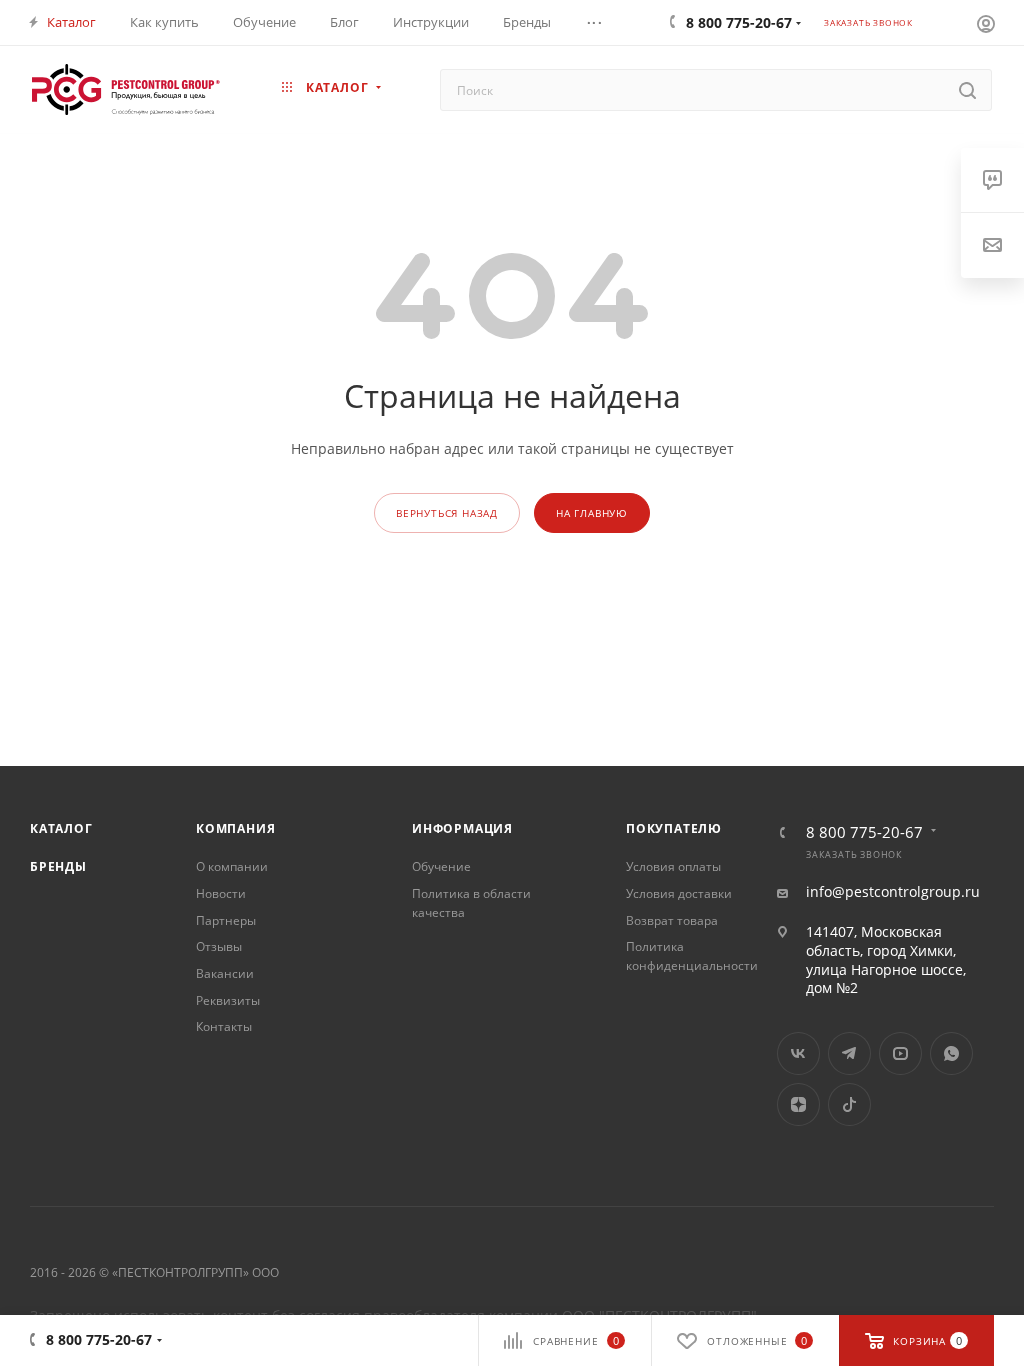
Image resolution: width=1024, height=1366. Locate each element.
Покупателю (674, 828)
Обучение (441, 866)
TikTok (849, 1104)
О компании (232, 866)
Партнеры (226, 920)
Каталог (61, 828)
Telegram (849, 1053)
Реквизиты (228, 1000)
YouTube (900, 1053)
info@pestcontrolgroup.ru (893, 892)
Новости (221, 893)
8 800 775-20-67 (864, 832)
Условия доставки (679, 893)
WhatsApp (951, 1053)
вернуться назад (447, 513)
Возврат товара (672, 920)
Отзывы (219, 946)
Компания (235, 828)
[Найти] (967, 90)
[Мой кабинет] (986, 23)
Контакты (224, 1026)
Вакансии (225, 973)
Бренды (58, 866)
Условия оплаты (673, 866)
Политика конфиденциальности (692, 956)
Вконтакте (798, 1053)
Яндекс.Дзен (798, 1104)
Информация (462, 828)
